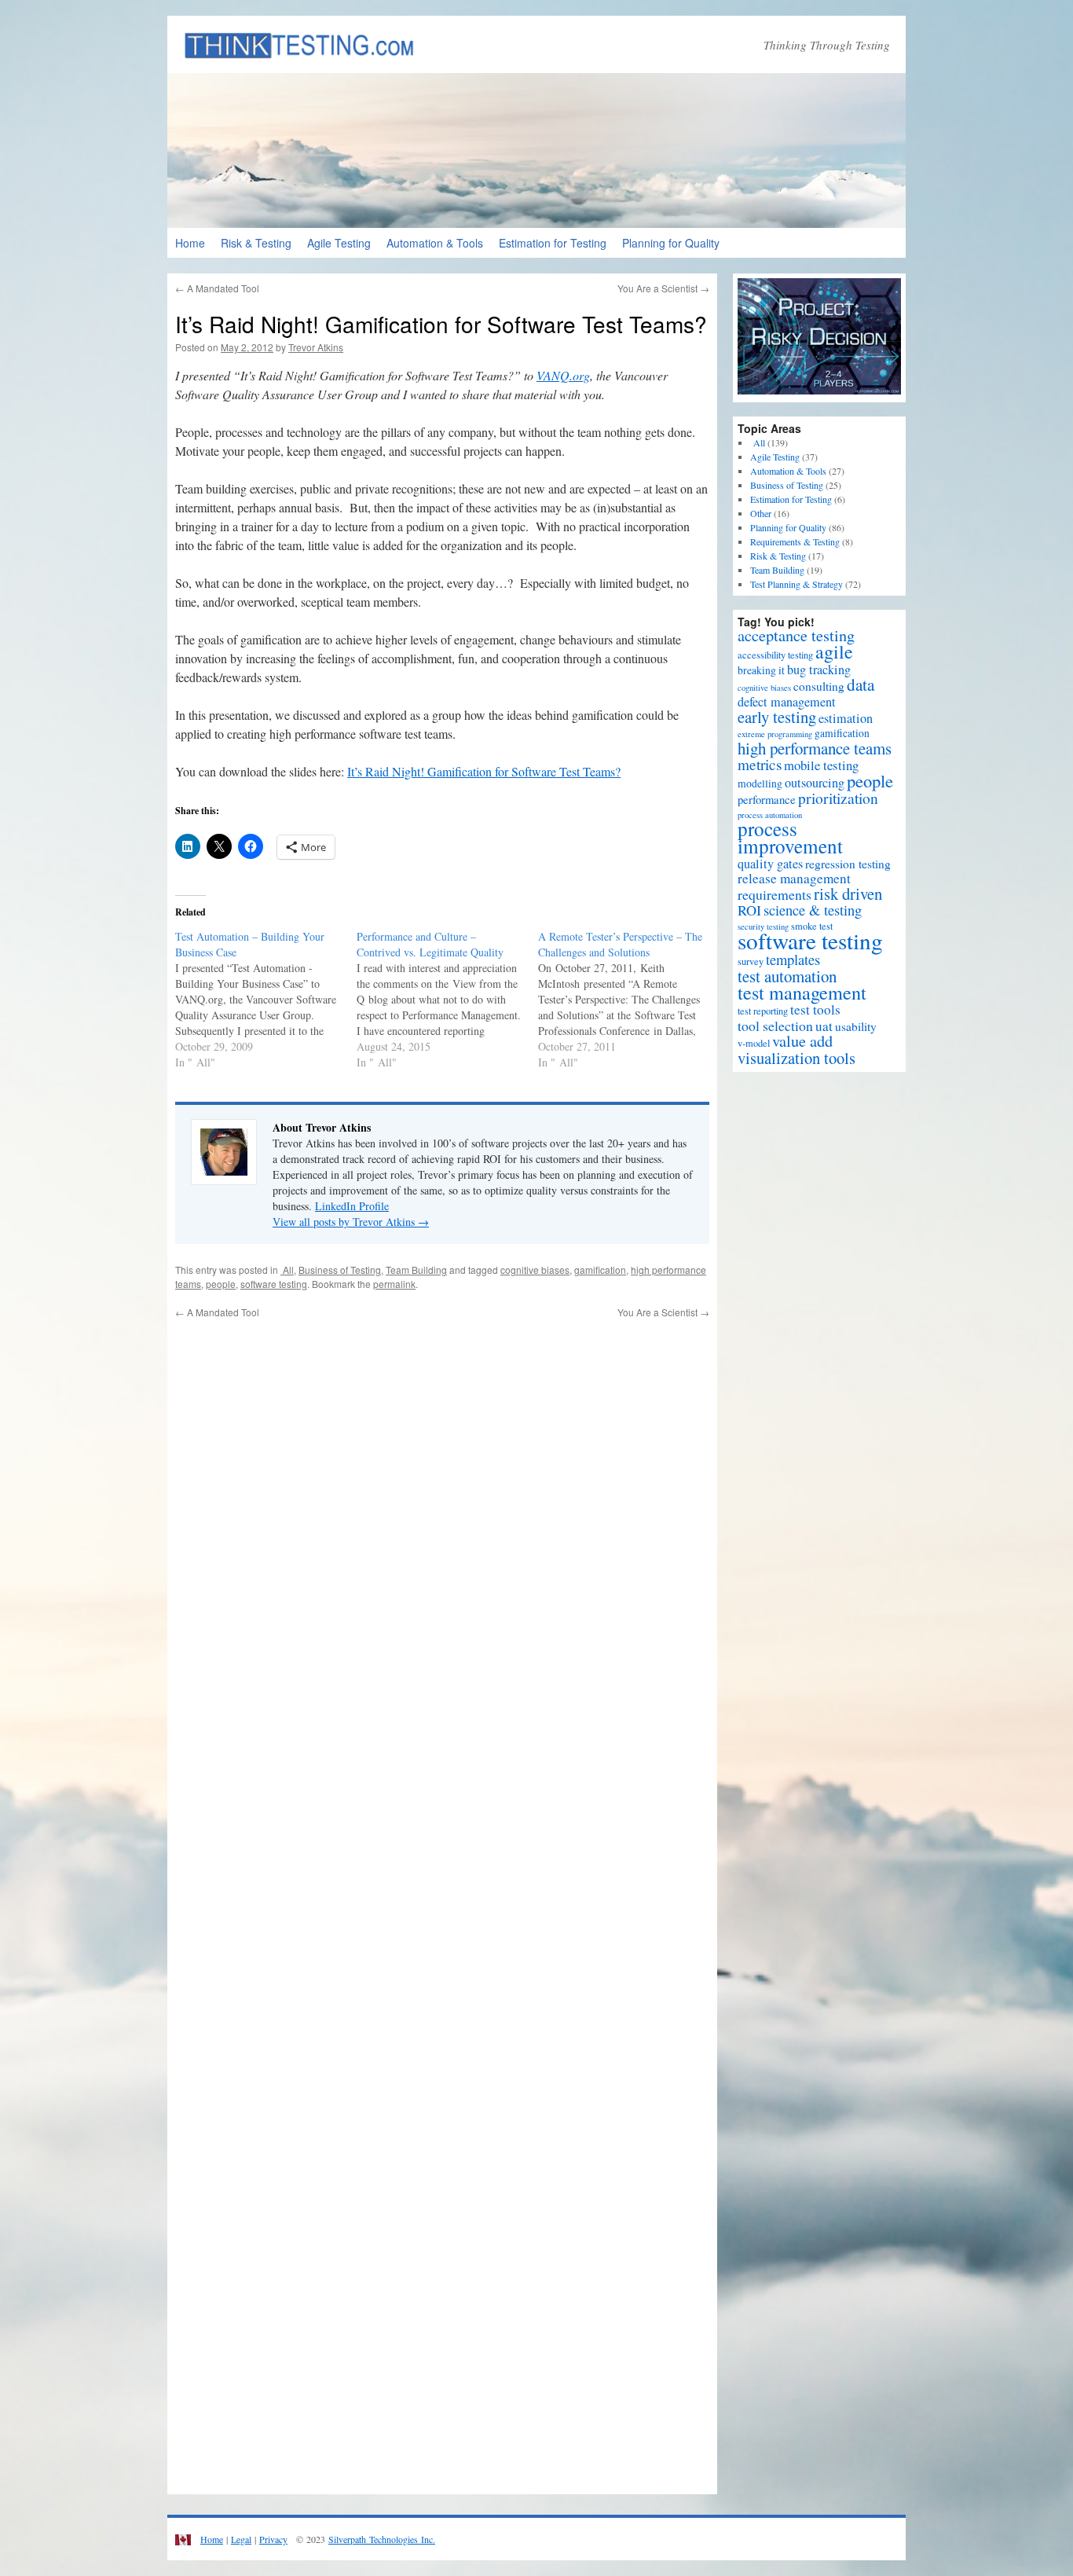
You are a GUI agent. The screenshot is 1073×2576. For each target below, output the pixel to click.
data (861, 684)
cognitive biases (535, 1270)
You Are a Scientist (663, 288)
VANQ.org (563, 375)
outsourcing (815, 783)
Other (761, 513)
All (287, 1270)
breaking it (761, 670)
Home (190, 243)
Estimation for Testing (553, 243)
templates (793, 959)
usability (856, 1026)
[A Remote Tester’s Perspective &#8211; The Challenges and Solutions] (629, 1000)
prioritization (838, 798)
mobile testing (821, 765)
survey (751, 961)
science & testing (813, 910)
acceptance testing (796, 635)
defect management (787, 702)
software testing (274, 1284)
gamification (600, 1270)
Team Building (416, 1270)
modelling (760, 783)
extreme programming (775, 734)
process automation (770, 815)
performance (767, 799)
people (221, 1284)
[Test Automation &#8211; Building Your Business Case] (266, 1000)
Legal (241, 2539)
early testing (777, 717)
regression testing (848, 864)
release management (794, 878)
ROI (749, 910)
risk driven (848, 894)
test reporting (763, 1011)
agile (834, 651)
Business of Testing (340, 1270)
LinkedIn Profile (352, 1206)
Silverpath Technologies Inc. (382, 2539)
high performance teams (815, 748)
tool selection (775, 1026)
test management (802, 992)
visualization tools (797, 1058)
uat (824, 1026)
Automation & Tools (435, 243)
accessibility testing (775, 655)
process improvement (790, 837)
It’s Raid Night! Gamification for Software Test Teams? (484, 771)
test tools (815, 1009)
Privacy (273, 2539)
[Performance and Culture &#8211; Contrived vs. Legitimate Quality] (447, 1000)
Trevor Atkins (316, 347)
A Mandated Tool (217, 288)
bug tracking (819, 670)
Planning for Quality (671, 243)
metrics (760, 764)
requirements (775, 894)
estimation (846, 718)
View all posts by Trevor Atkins (351, 1222)
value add (802, 1041)
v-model (754, 1043)
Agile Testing (339, 243)
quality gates (770, 864)
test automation (787, 976)
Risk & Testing (256, 243)
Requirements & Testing (795, 541)
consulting (819, 686)
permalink (394, 1284)
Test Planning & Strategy (797, 584)
